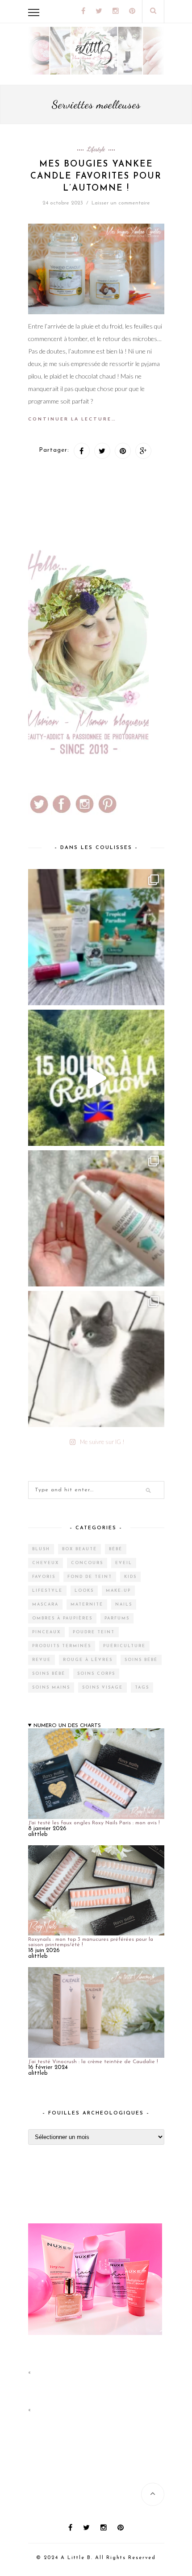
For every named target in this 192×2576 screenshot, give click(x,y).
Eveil (124, 1563)
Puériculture (124, 1646)
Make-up (118, 1591)
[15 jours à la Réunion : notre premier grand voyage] (96, 1078)
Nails (124, 1604)
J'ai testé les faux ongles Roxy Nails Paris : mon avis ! (94, 1823)
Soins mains (51, 1688)
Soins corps (96, 1674)
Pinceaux (46, 1632)
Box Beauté (79, 1549)
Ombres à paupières (62, 1618)
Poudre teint (94, 1632)
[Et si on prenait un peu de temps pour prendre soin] (96, 1218)
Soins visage (102, 1688)
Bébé (116, 1549)
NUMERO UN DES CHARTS (67, 1726)
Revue (42, 1660)
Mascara (45, 1604)
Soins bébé (141, 1660)
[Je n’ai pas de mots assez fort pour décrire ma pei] (96, 1359)
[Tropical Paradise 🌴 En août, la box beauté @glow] (96, 937)
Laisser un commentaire (121, 203)
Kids (130, 1577)
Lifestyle (96, 149)
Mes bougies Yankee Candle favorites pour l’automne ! (96, 177)
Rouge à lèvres (88, 1660)
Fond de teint (90, 1577)
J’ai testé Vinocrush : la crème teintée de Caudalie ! (93, 2062)
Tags (142, 1688)
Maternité (87, 1604)
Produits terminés (62, 1646)
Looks (84, 1591)
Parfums (117, 1618)
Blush (41, 1549)
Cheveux (46, 1563)
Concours (87, 1563)
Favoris (44, 1577)
